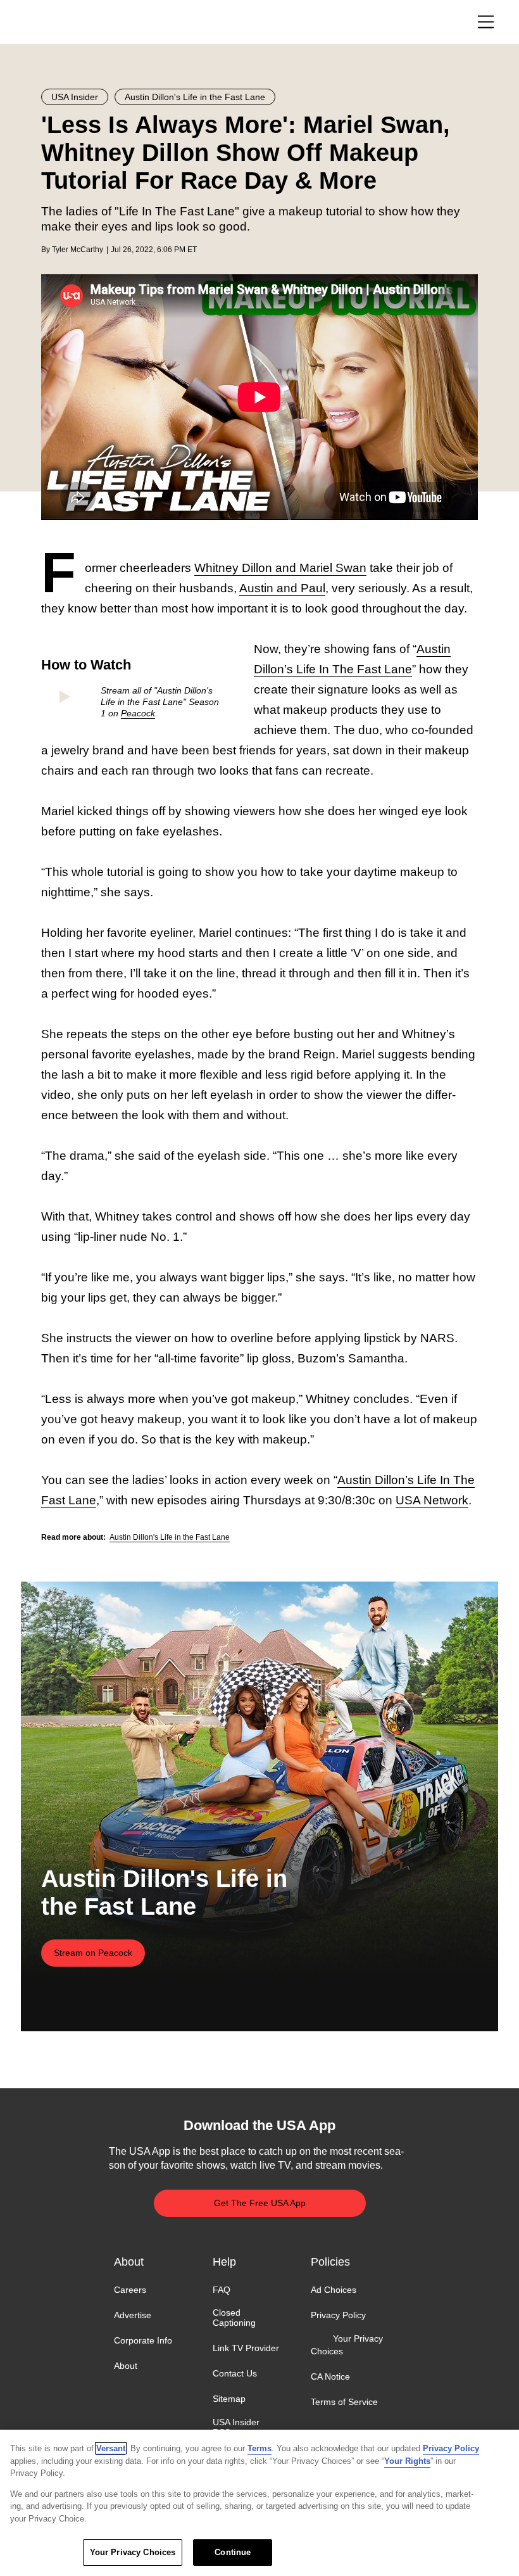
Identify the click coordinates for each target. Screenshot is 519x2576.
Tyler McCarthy (78, 250)
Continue (233, 2552)
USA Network (432, 1500)
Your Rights (407, 2461)
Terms (259, 2448)
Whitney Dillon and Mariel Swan (280, 568)
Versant (111, 2448)
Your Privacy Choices (347, 2345)
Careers (130, 2290)
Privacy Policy (338, 2315)
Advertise (133, 2315)
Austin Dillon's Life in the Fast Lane (170, 1537)
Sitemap (229, 2399)
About (126, 2366)
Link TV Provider (246, 2348)
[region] (259, 2503)
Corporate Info (143, 2340)
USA (58, 22)
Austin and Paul (282, 588)
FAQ (222, 2290)
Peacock (138, 713)
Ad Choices (334, 2290)
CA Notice (330, 2376)
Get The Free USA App (260, 2203)
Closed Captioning (234, 2318)
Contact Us (235, 2373)
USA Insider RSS (236, 2427)
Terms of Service (344, 2402)
